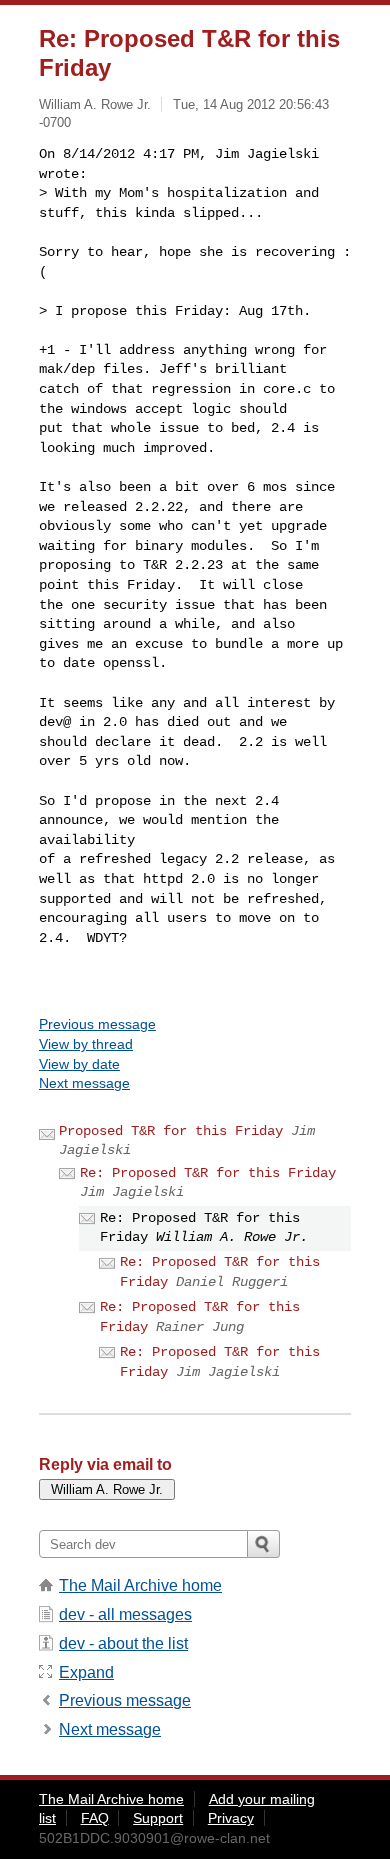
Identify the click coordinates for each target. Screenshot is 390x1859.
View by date (79, 1064)
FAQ (95, 1818)
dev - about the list (123, 1643)
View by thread (86, 1044)
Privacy (231, 1818)
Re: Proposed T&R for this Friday (208, 1173)
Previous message (97, 1024)
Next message (84, 1083)
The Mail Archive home (140, 1585)
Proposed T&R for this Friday (171, 1131)
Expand (86, 1672)
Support (158, 1818)
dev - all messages (125, 1614)
